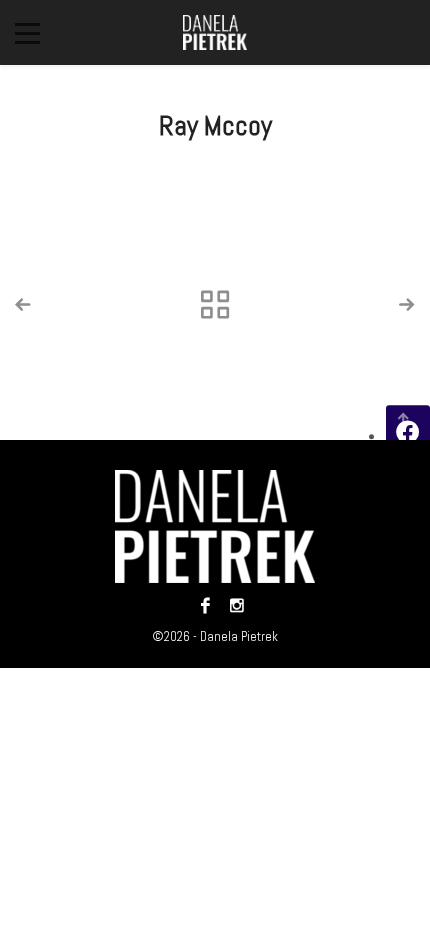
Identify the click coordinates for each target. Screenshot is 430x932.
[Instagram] (232, 605)
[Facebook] (205, 605)
